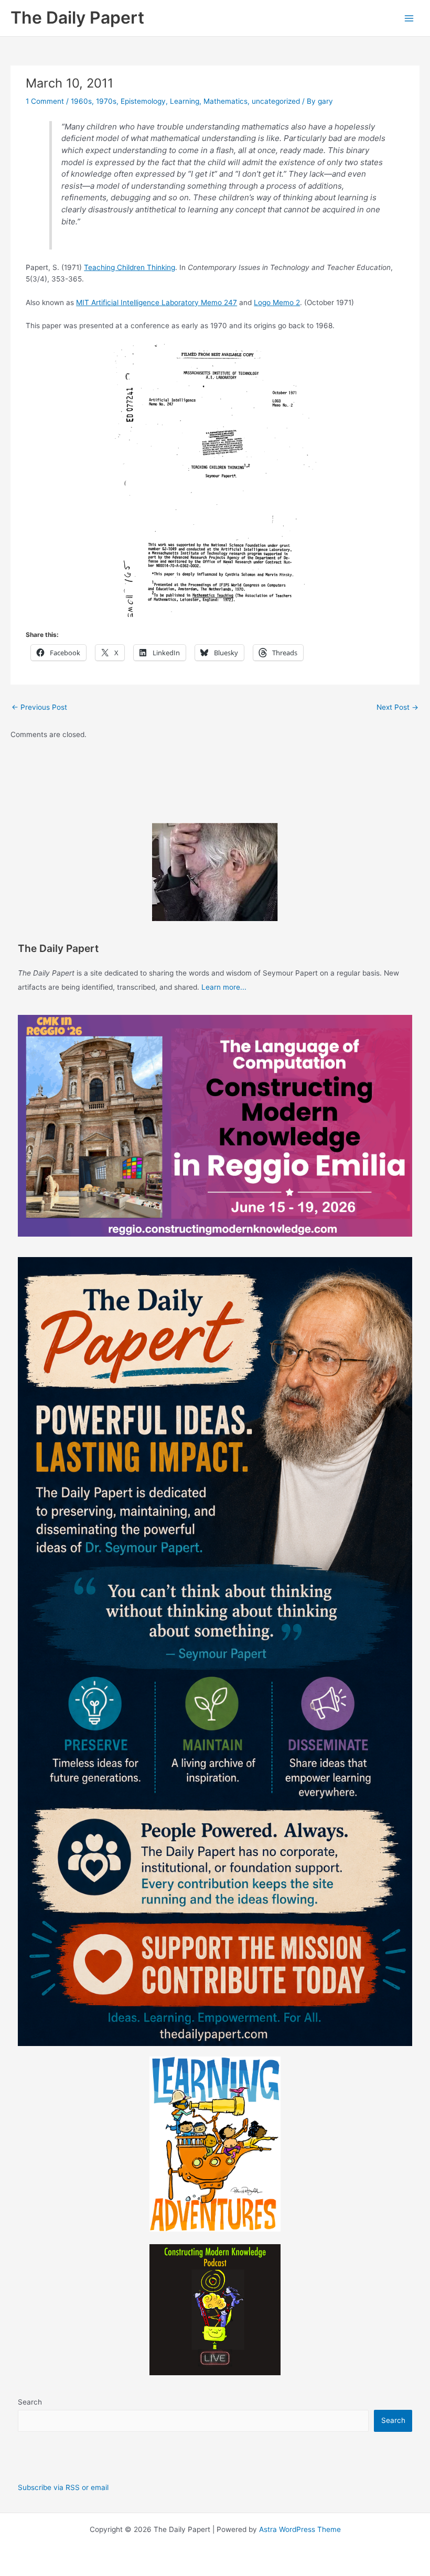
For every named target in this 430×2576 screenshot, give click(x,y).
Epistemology (143, 101)
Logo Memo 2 (277, 302)
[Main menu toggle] (409, 18)
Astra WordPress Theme (300, 2529)
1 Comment (45, 101)
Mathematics (225, 101)
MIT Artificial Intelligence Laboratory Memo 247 (157, 302)
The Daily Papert (77, 18)
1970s (106, 101)
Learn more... (224, 987)
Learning (185, 101)
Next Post (397, 707)
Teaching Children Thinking (130, 267)
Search (30, 2402)
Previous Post (39, 707)
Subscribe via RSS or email (63, 2487)
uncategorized (276, 101)
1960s (81, 101)
